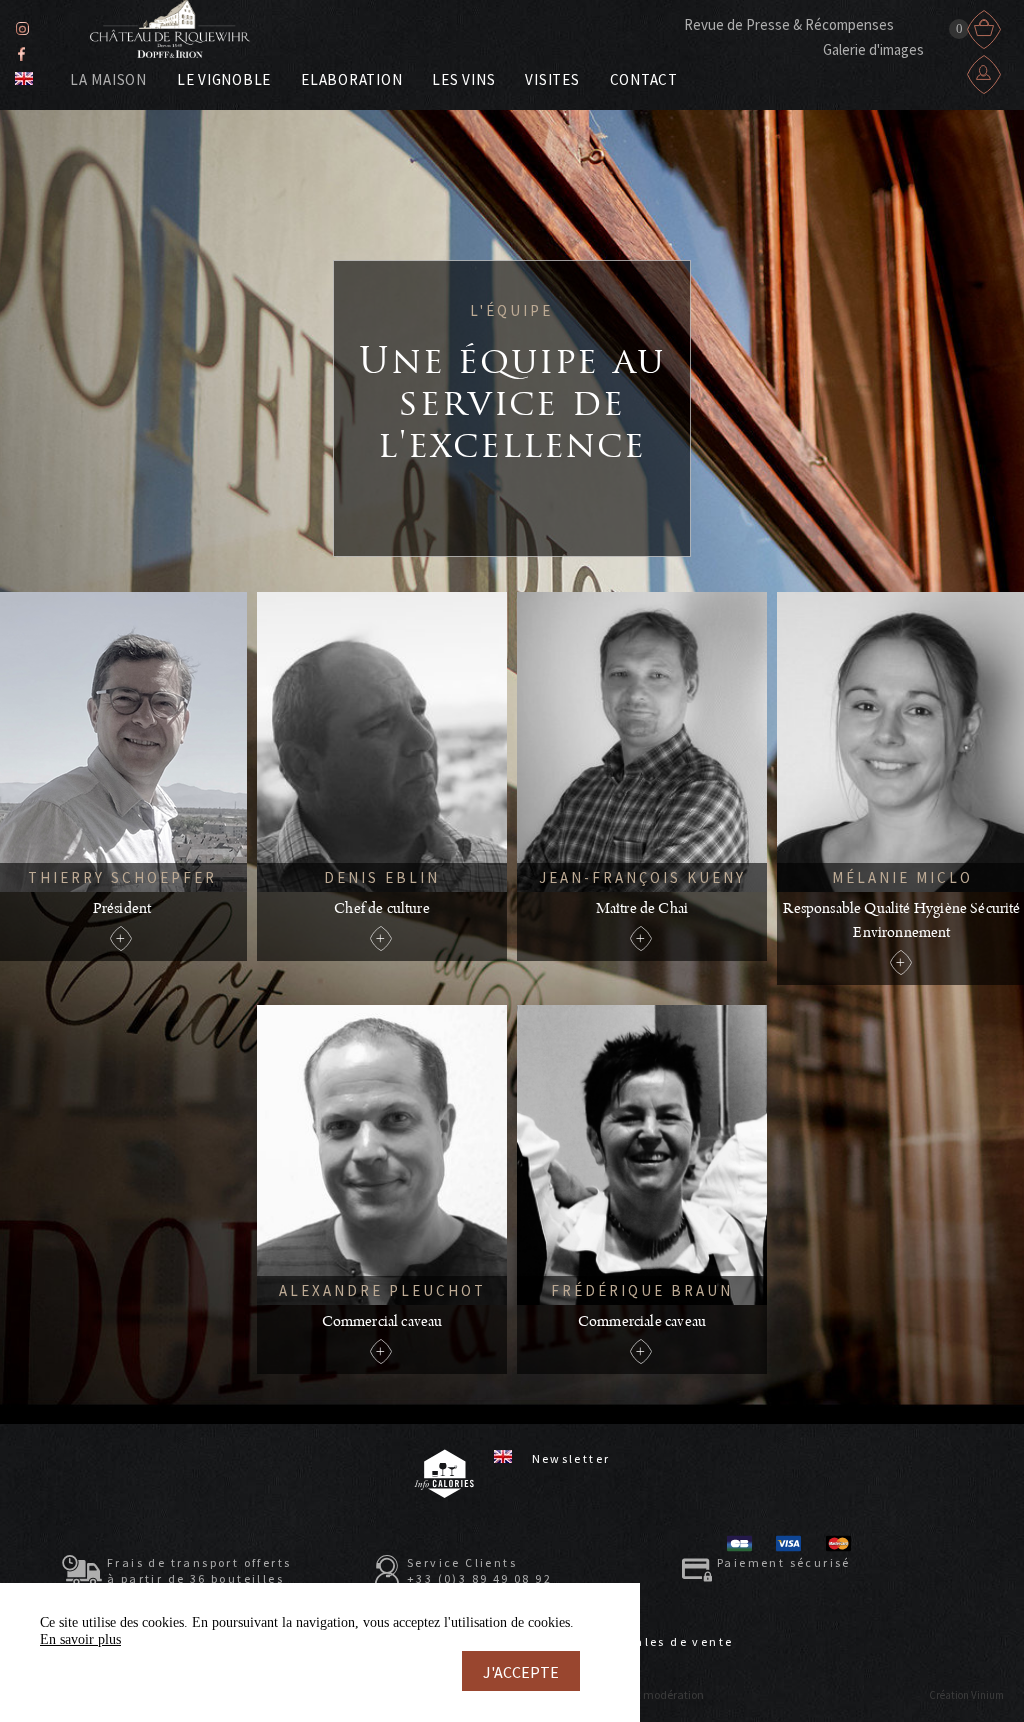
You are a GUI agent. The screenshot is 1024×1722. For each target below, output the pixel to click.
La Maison (108, 79)
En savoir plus (80, 1639)
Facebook (21, 53)
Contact (644, 79)
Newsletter (571, 1458)
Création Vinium (966, 1695)
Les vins (463, 79)
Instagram (22, 28)
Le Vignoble (224, 79)
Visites (552, 79)
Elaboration (351, 79)
